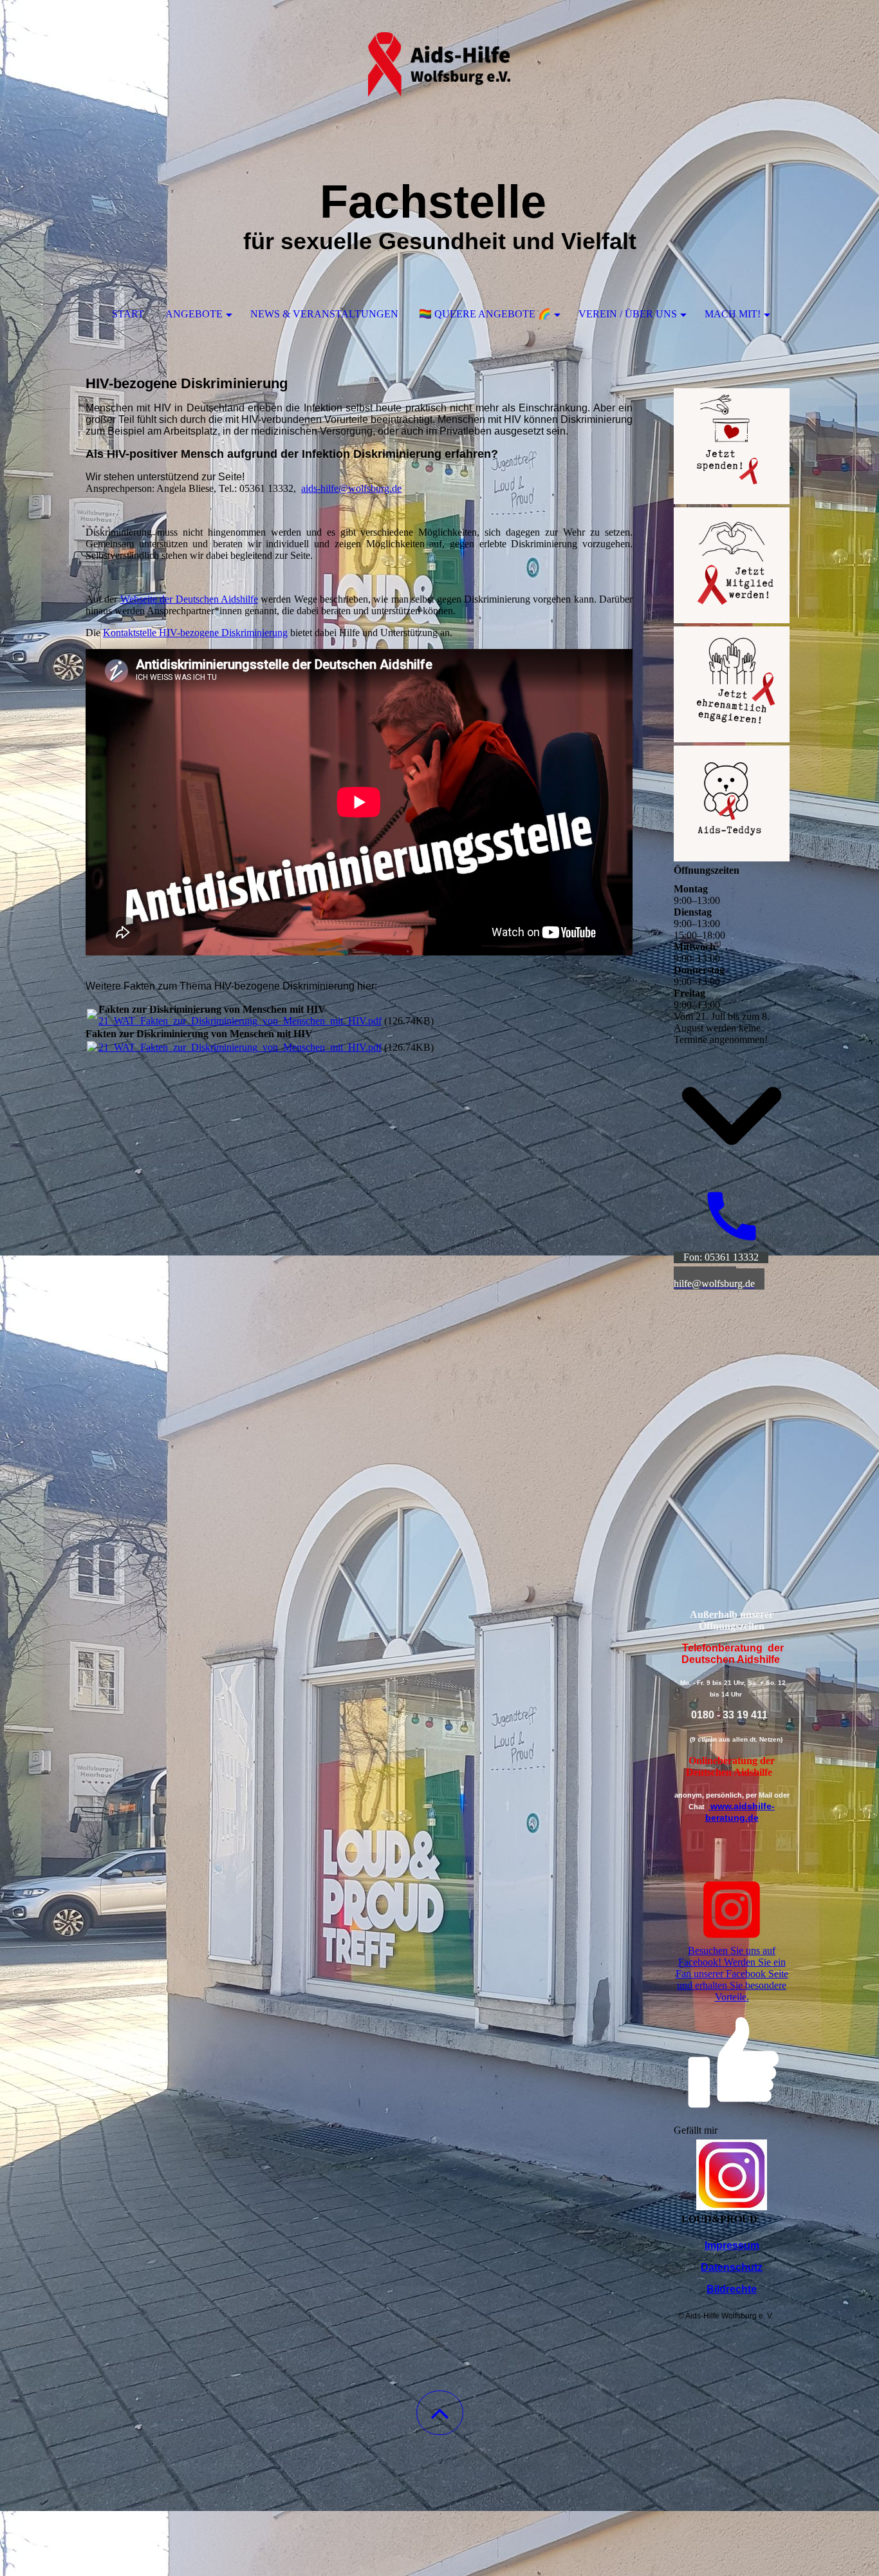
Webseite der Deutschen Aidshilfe (189, 599)
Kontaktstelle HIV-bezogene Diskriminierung (195, 633)
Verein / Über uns (628, 314)
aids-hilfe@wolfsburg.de (351, 488)
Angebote (194, 314)
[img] (439, 64)
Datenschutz (732, 2267)
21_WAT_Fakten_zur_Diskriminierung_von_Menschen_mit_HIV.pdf (240, 1021)
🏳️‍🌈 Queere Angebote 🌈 (485, 314)
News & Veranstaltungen (324, 314)
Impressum (732, 2245)
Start (128, 314)
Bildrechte (732, 2289)
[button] (440, 2413)
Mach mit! (733, 314)
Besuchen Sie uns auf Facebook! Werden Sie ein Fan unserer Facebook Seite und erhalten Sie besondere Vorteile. (732, 1974)
